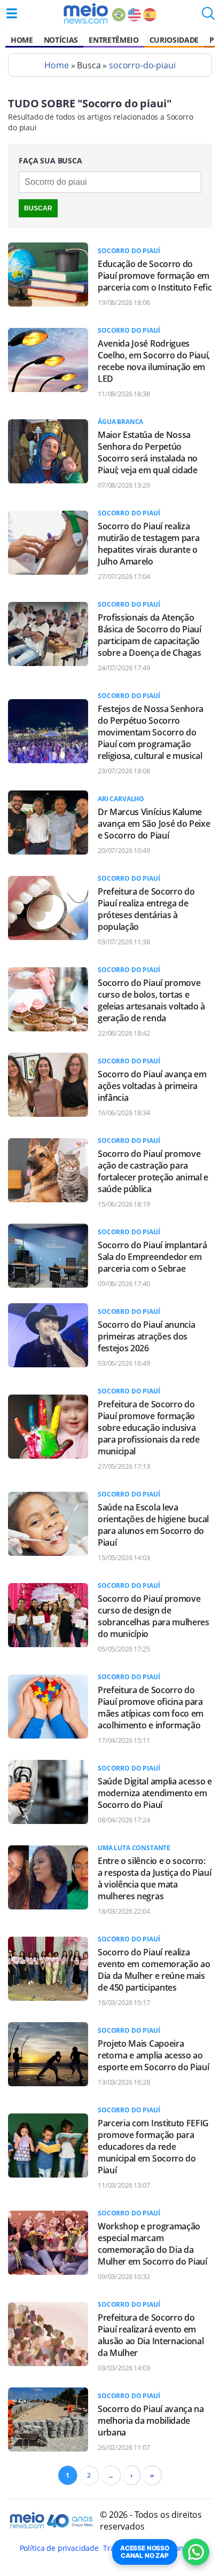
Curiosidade (174, 40)
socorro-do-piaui (142, 65)
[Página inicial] (86, 13)
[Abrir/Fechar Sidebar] (12, 13)
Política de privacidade (59, 2548)
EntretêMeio (113, 40)
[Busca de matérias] (208, 17)
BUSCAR (38, 208)
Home (22, 40)
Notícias (61, 40)
